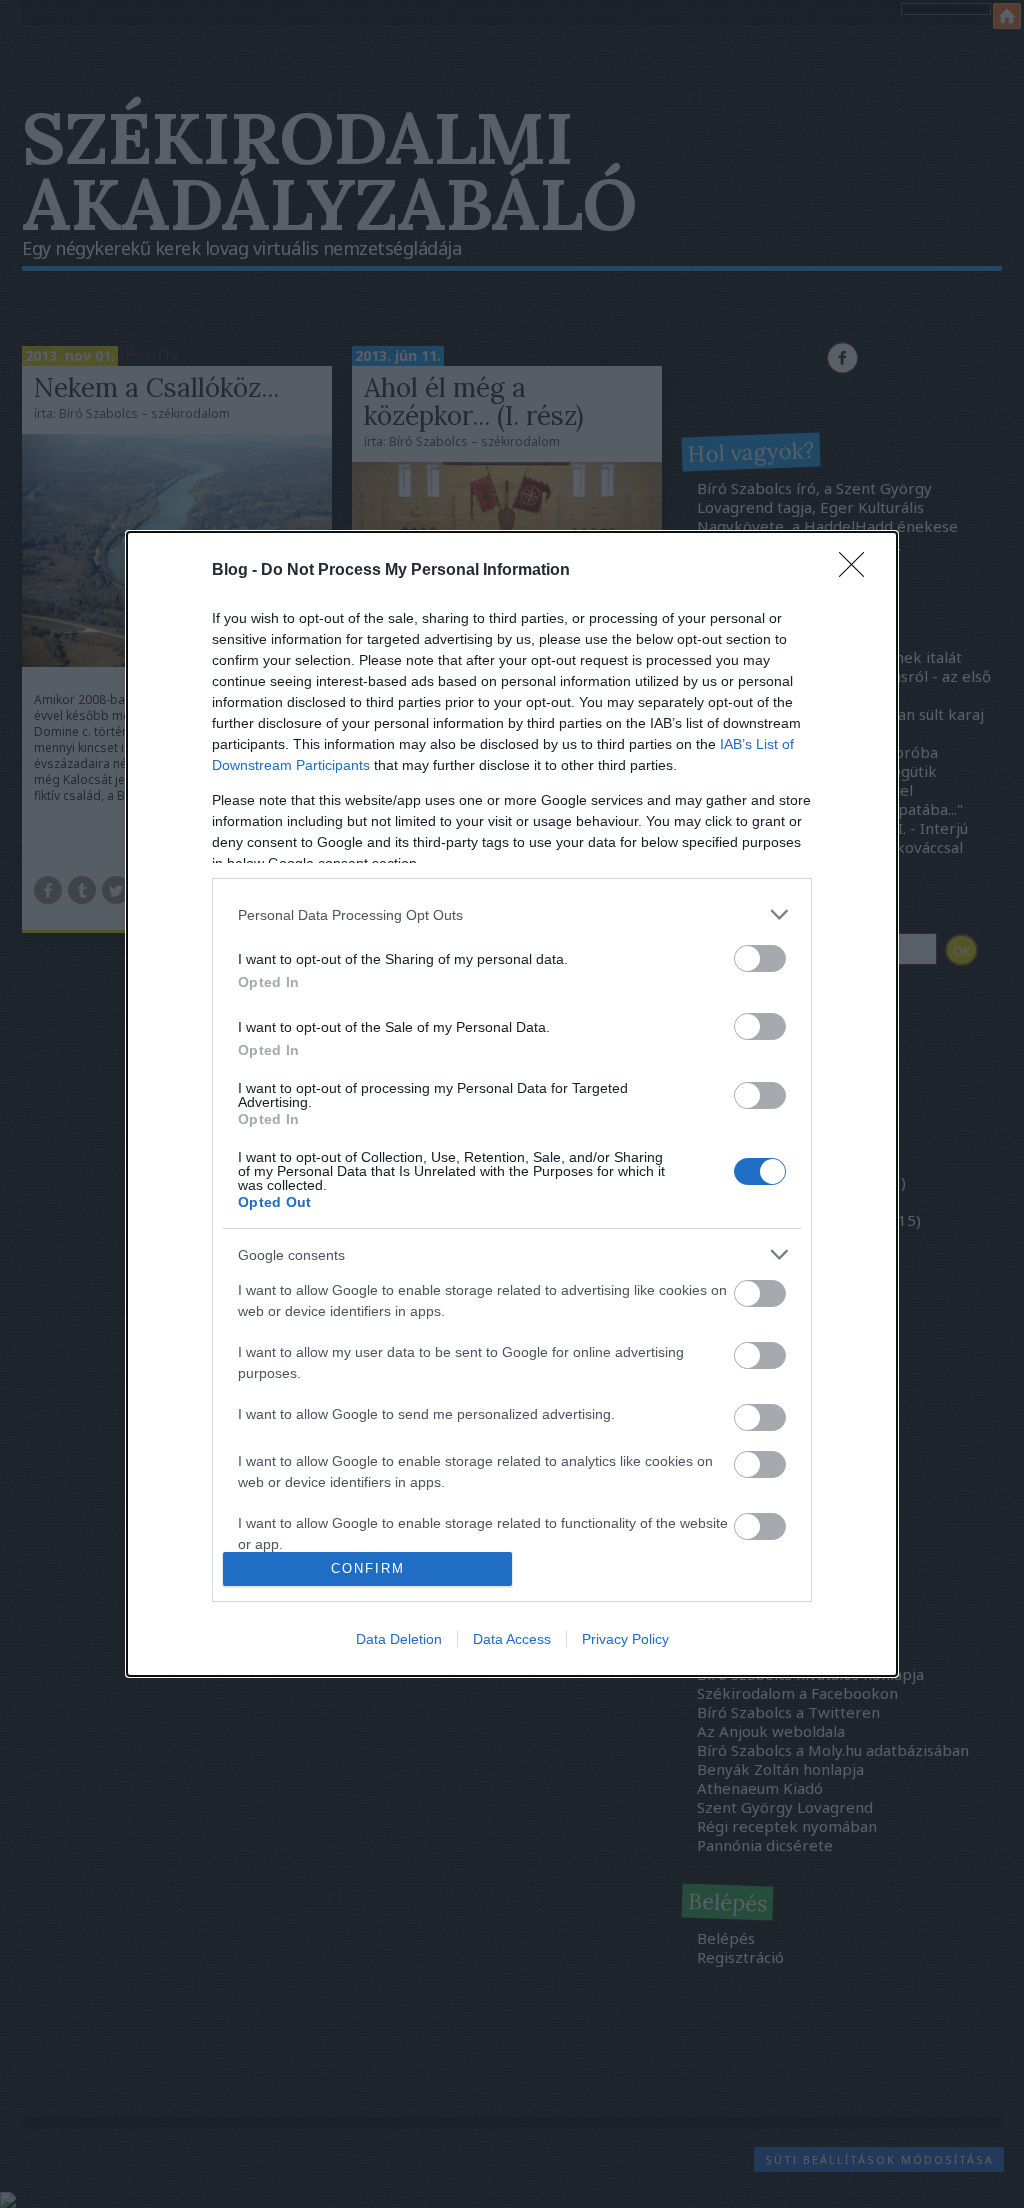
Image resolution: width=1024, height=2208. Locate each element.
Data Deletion (399, 1639)
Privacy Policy (625, 1639)
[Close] (858, 571)
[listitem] (512, 914)
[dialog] (512, 1103)
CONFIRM (368, 1568)
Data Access (512, 1639)
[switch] (760, 958)
